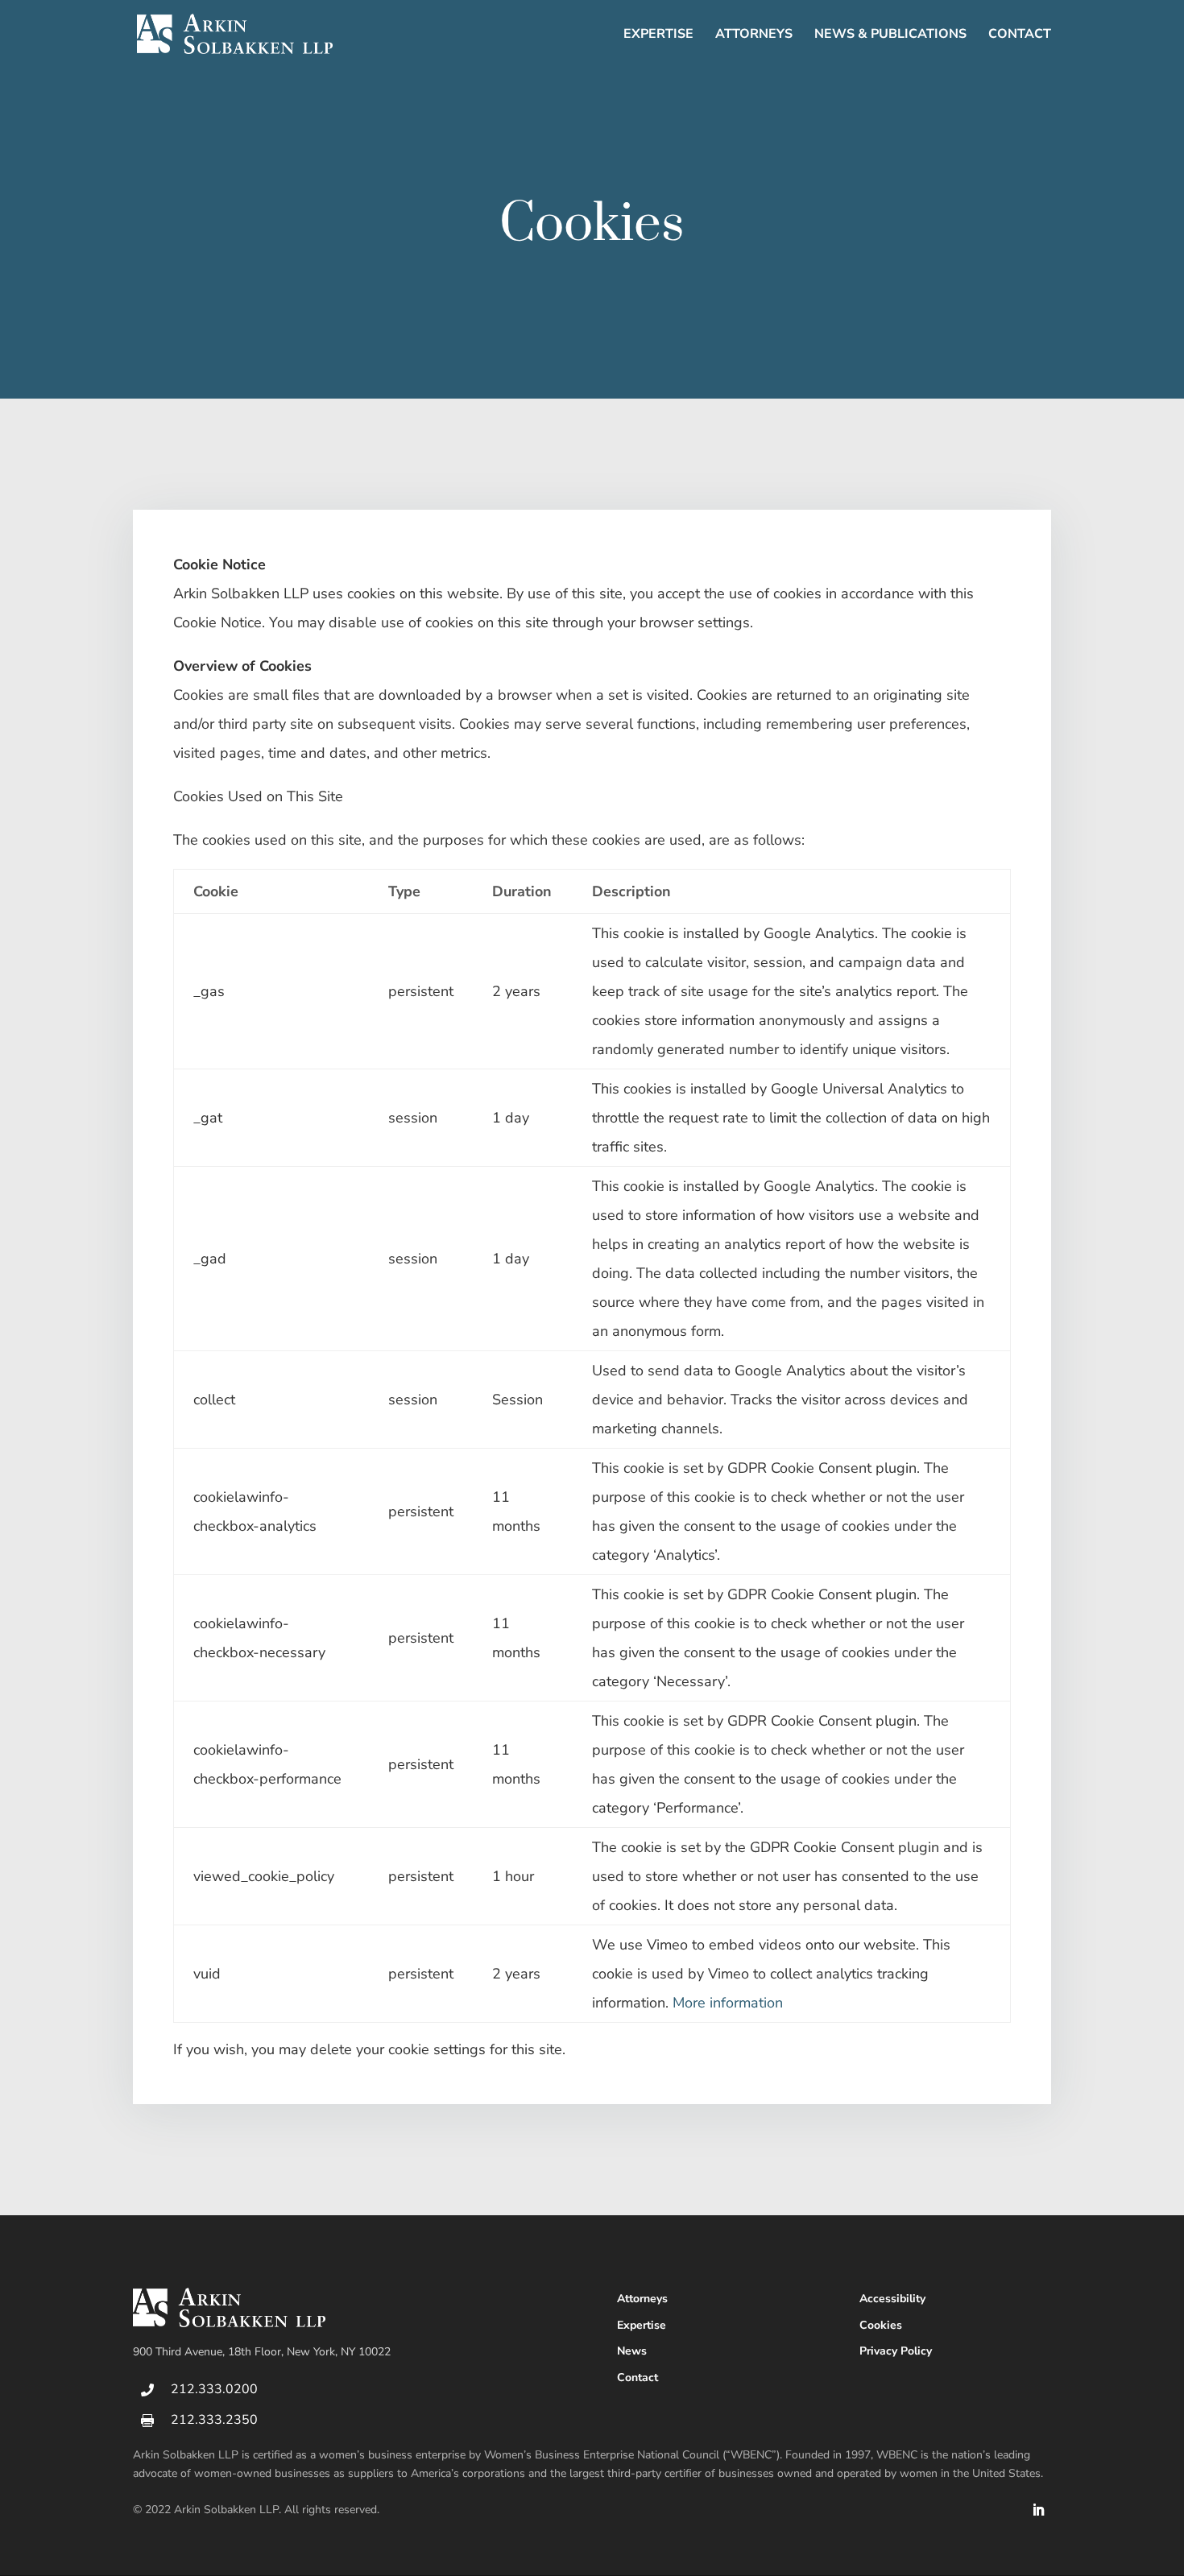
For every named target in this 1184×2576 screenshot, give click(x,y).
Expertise (658, 35)
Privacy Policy (896, 2351)
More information (728, 2003)
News (632, 2351)
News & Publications (890, 35)
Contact (1020, 35)
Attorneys (754, 35)
